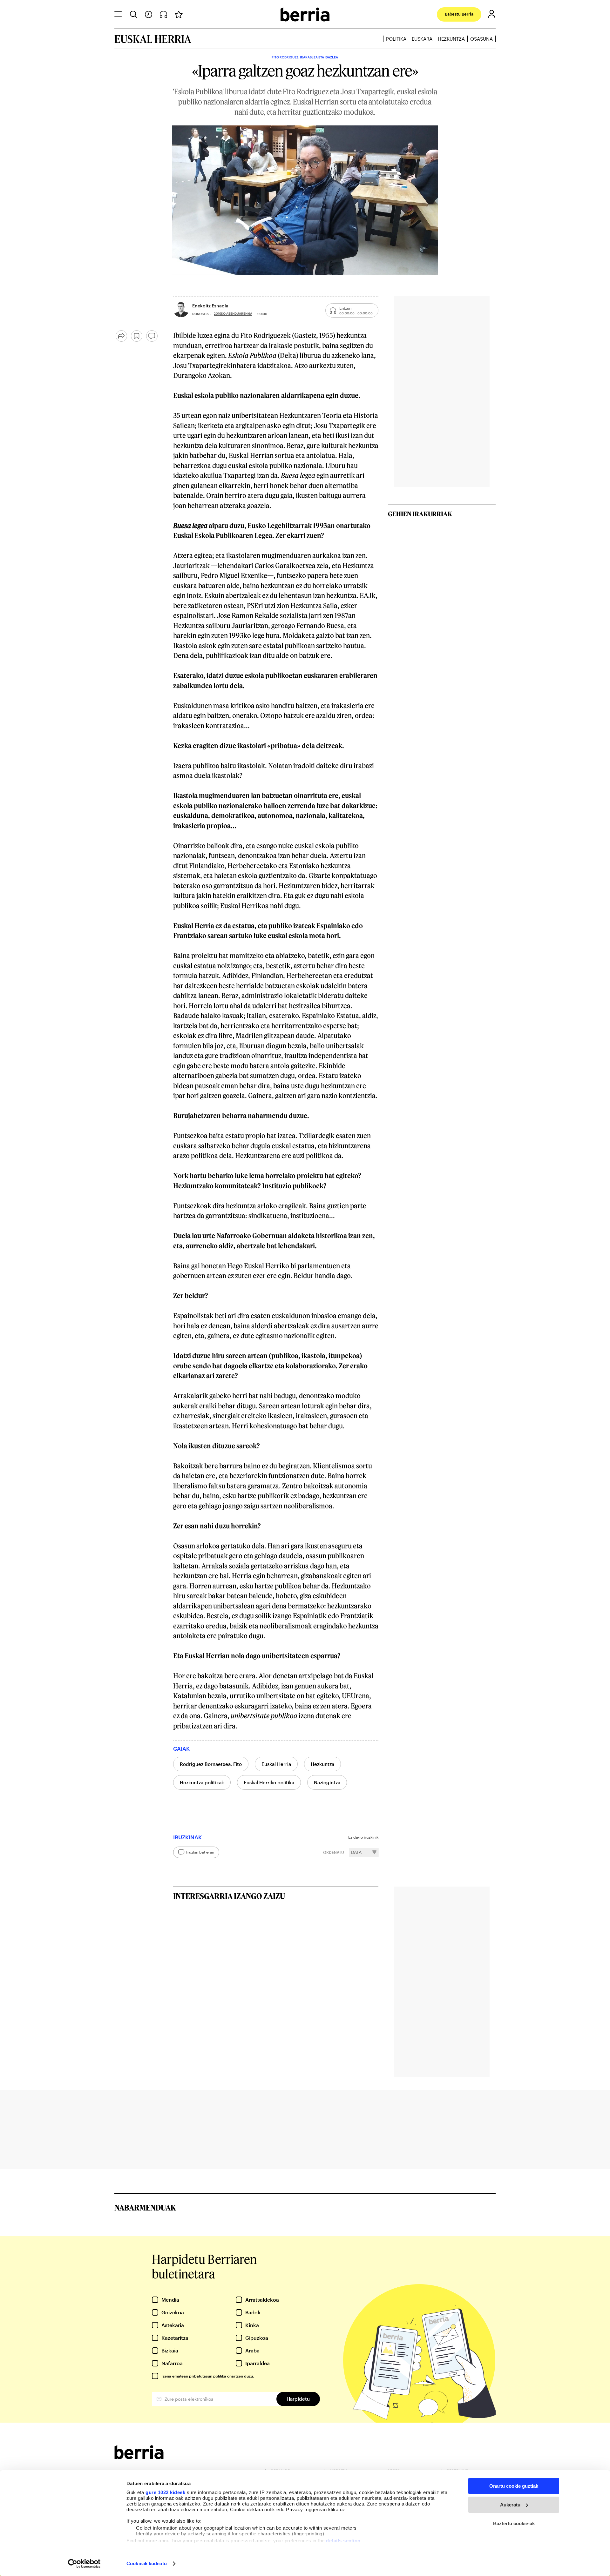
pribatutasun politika (208, 2376)
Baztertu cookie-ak (514, 2523)
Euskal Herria (276, 1764)
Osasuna (481, 39)
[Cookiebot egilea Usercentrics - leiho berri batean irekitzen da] (84, 2564)
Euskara (422, 39)
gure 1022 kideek (165, 2492)
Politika (396, 39)
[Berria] (139, 2457)
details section (343, 2541)
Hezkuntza (451, 39)
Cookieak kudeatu (147, 2563)
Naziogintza (327, 1782)
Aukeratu (510, 2505)
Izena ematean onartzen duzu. (208, 2376)
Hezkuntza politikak (202, 1782)
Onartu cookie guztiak (514, 2486)
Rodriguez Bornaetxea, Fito (211, 1764)
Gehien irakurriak (420, 514)
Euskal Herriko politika (269, 1782)
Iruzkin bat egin (200, 1852)
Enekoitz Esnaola (210, 306)
